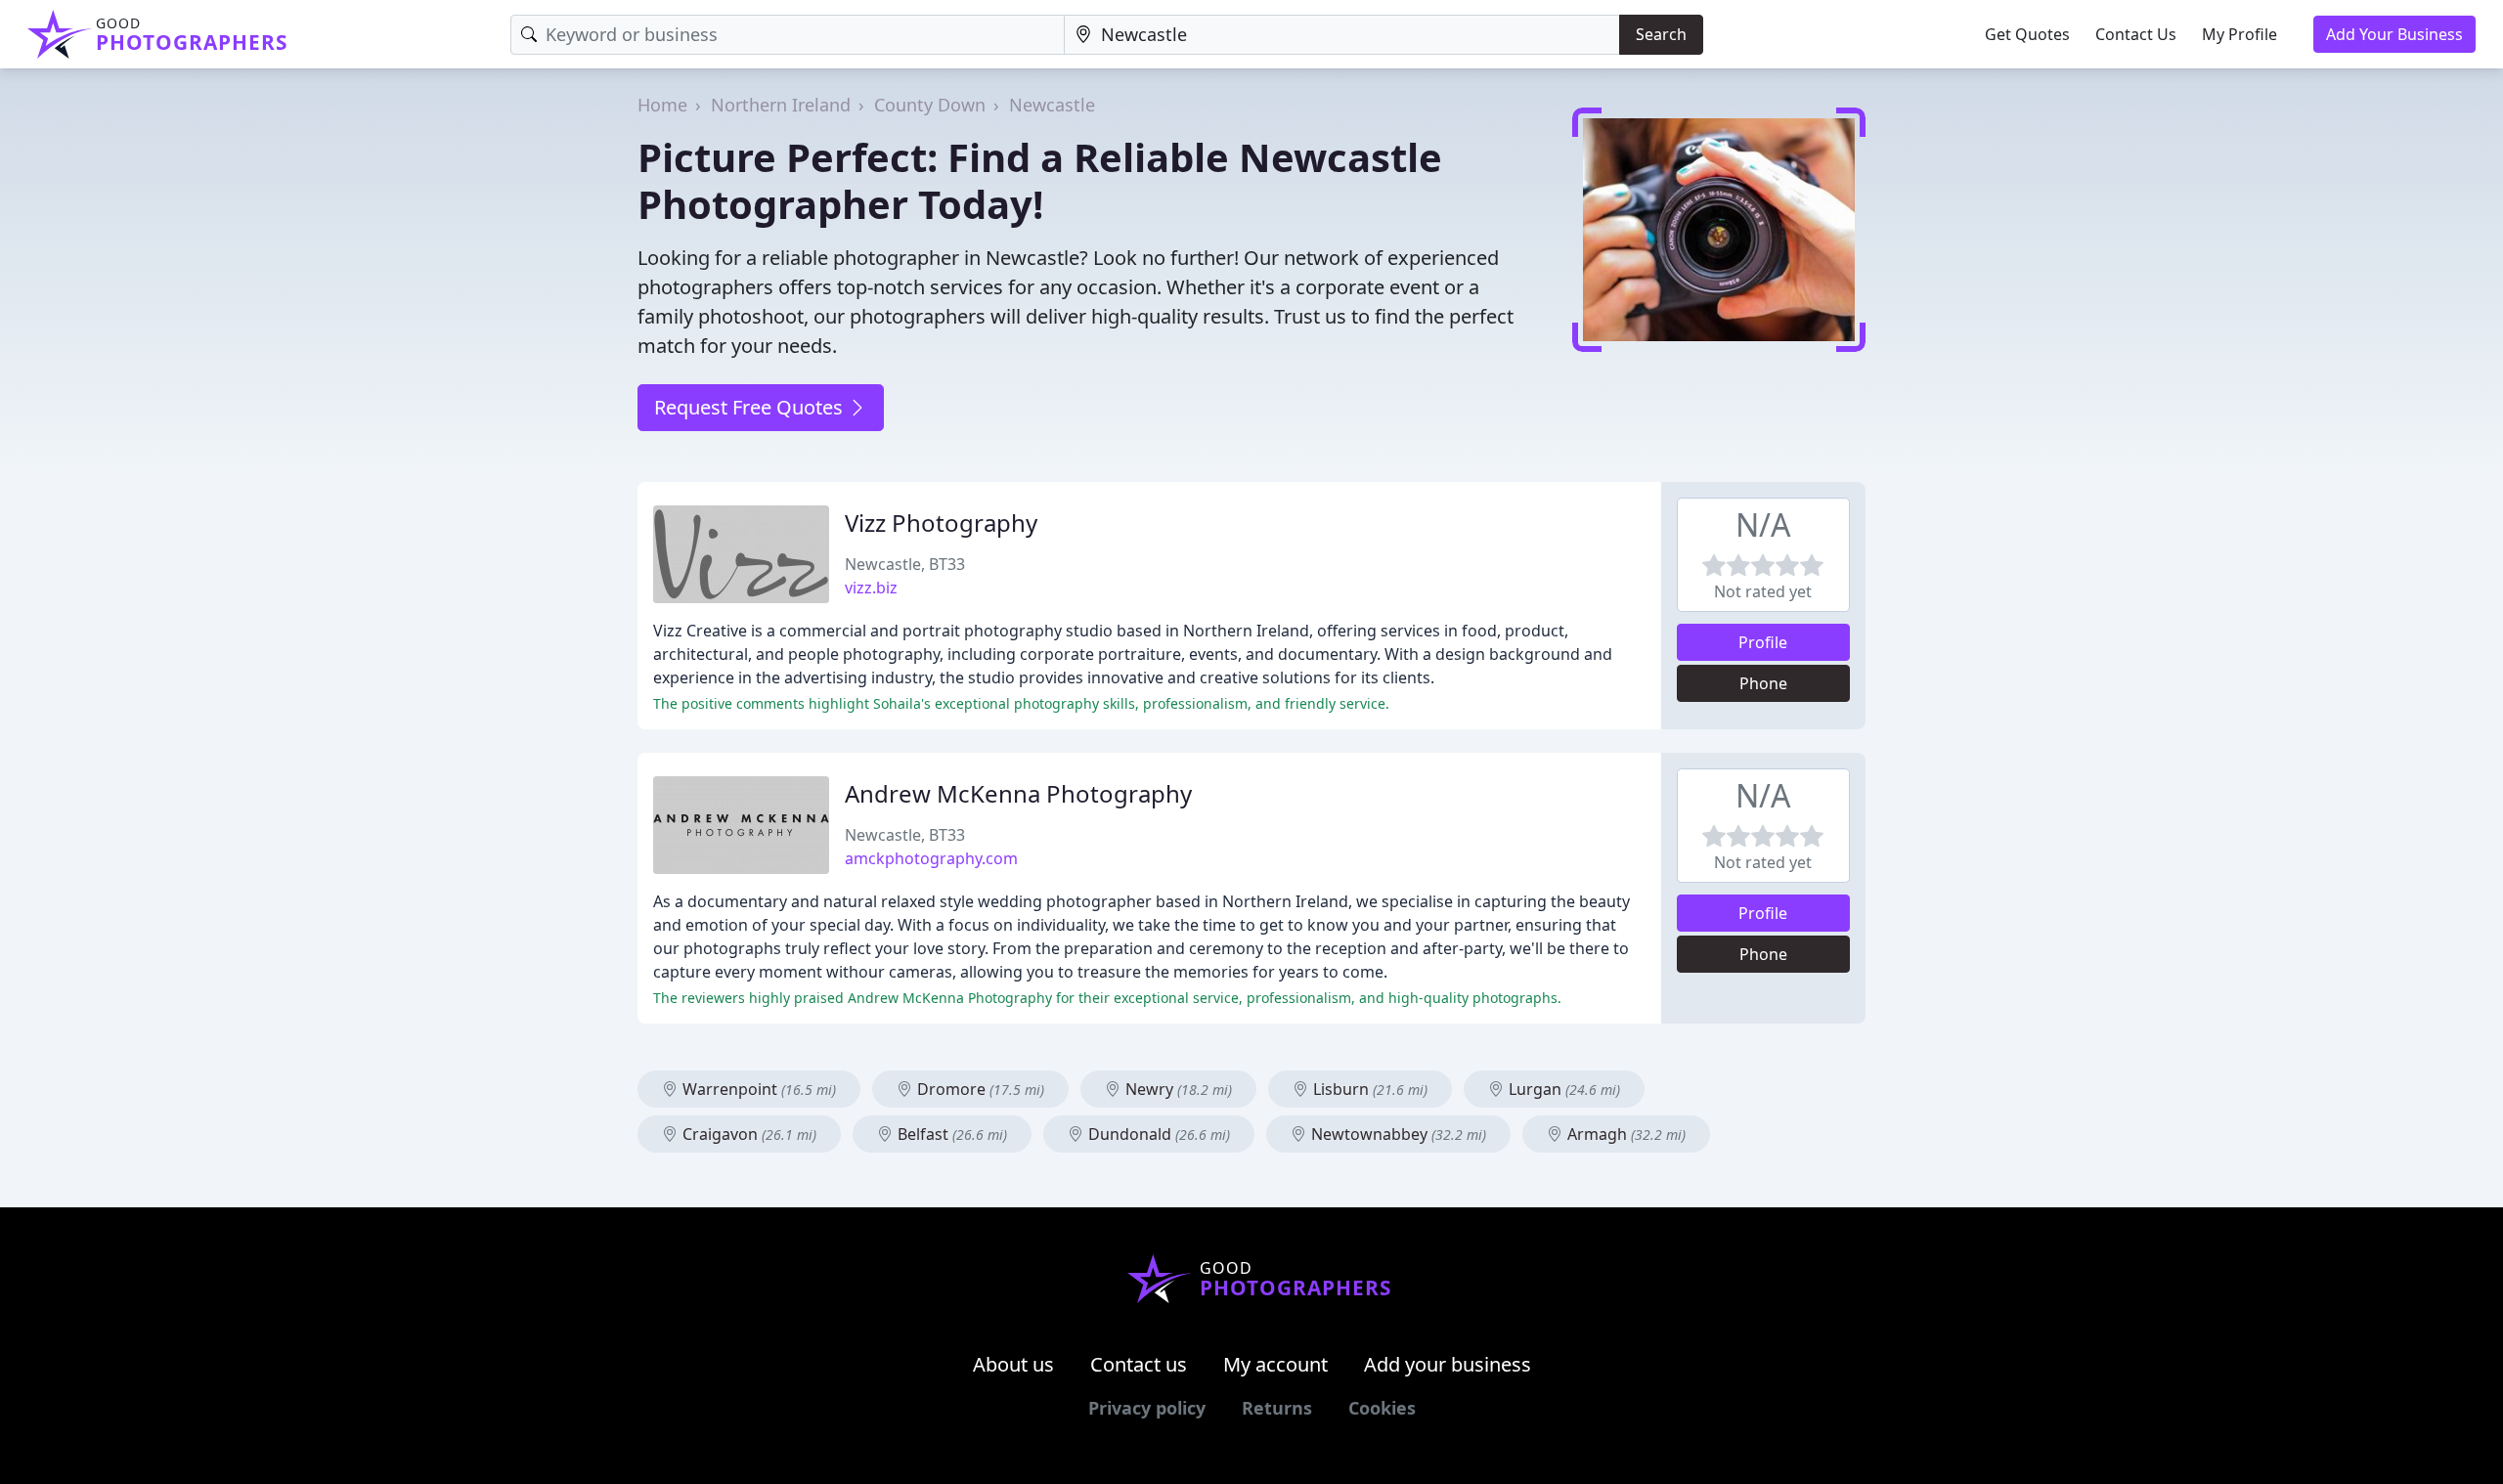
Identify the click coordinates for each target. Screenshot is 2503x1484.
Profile (1763, 642)
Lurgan (1562, 1089)
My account (1275, 1364)
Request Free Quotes (751, 407)
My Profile (2240, 34)
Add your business (1448, 1364)
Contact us (1139, 1364)
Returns (1277, 1408)
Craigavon (747, 1134)
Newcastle (1052, 105)
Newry (1177, 1089)
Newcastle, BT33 (905, 564)
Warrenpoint (757, 1089)
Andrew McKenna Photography (1018, 793)
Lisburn (1368, 1089)
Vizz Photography (941, 523)
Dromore (979, 1089)
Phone (1763, 683)
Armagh (1625, 1134)
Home (662, 105)
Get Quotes (2027, 34)
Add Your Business (2394, 34)
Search (1661, 34)
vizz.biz (871, 588)
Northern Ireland (781, 105)
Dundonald (1157, 1134)
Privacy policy (1147, 1408)
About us (1013, 1364)
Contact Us (2136, 34)
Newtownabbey (1397, 1134)
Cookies (1382, 1408)
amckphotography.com (931, 858)
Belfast (950, 1134)
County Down (930, 105)
